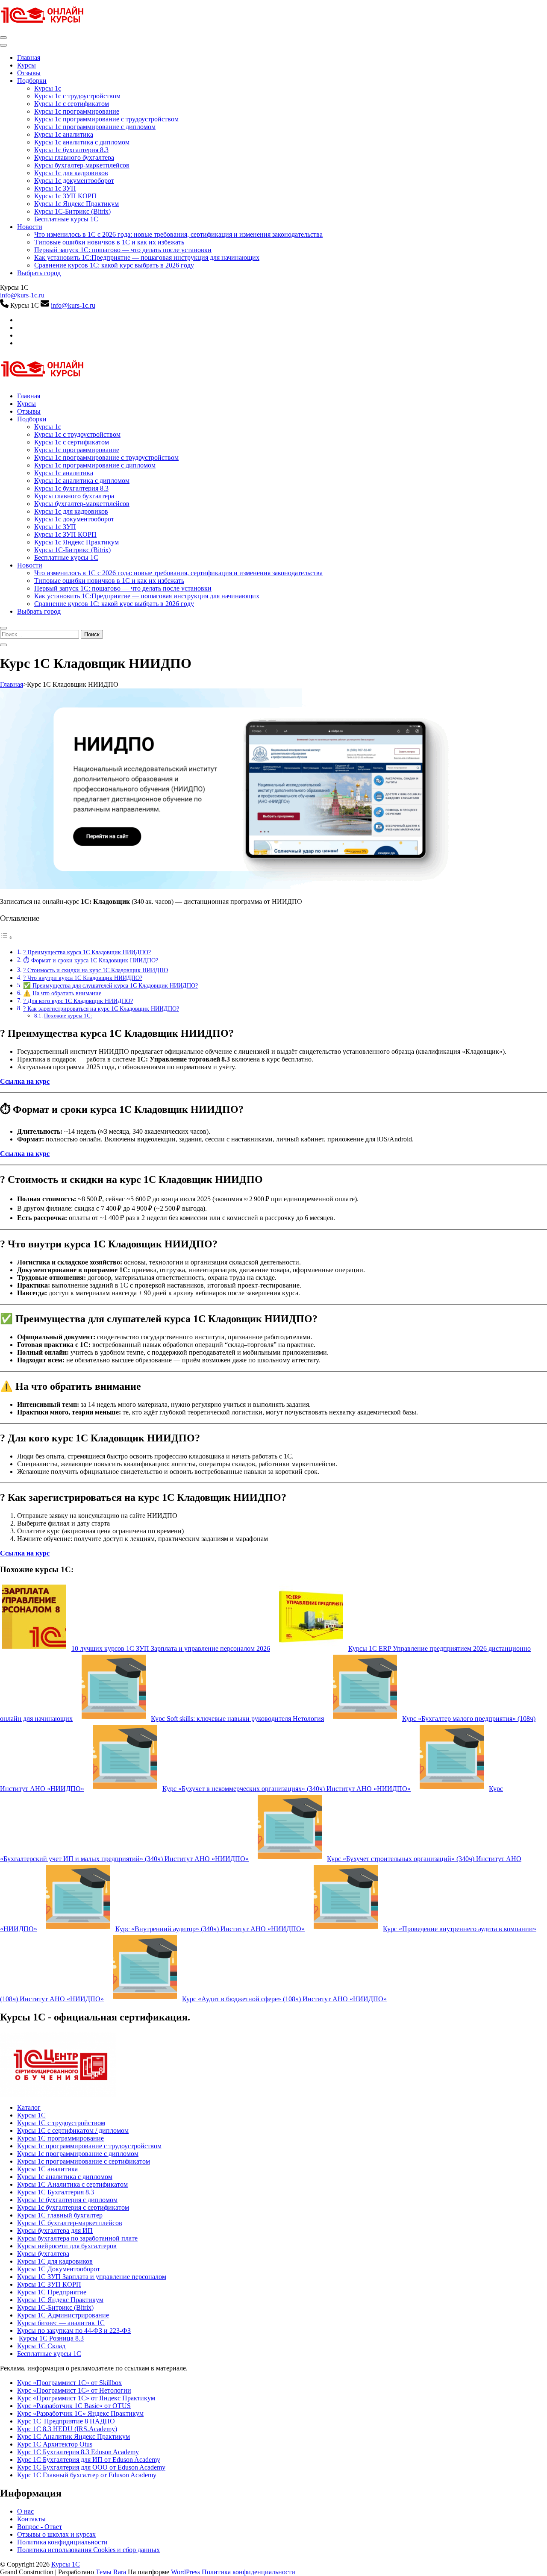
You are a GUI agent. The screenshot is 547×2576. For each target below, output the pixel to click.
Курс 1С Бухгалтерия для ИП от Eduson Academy (89, 2460)
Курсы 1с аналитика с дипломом (82, 142)
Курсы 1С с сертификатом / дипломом (73, 2130)
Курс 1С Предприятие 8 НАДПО (66, 2421)
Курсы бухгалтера (43, 2254)
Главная (29, 57)
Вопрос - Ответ (40, 2527)
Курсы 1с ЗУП (55, 188)
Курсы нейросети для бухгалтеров (67, 2246)
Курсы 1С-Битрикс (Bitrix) (72, 211)
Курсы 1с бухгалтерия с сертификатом (73, 2207)
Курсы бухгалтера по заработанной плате (77, 2238)
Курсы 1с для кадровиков (71, 173)
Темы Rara (112, 2572)
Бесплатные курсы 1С (66, 219)
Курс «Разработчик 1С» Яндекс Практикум (80, 2413)
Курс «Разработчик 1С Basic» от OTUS (74, 2406)
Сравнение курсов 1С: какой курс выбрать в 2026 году (114, 265)
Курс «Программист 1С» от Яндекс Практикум (86, 2398)
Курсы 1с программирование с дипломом (95, 127)
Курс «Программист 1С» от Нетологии (74, 2390)
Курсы (26, 65)
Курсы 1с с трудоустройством (77, 96)
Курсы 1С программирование (60, 2138)
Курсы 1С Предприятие (52, 2292)
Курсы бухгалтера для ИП (55, 2230)
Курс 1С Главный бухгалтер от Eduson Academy (87, 2475)
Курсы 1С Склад (41, 2346)
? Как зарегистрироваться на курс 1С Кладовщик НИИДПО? (101, 1009)
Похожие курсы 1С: (68, 1016)
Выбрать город (39, 273)
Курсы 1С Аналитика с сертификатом (72, 2184)
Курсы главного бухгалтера (74, 157)
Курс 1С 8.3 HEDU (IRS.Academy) (67, 2429)
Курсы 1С (31, 2115)
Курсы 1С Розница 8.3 (51, 2338)
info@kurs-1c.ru (22, 295)
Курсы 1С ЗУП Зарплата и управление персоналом (92, 2277)
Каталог (29, 2107)
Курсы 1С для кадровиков (55, 2261)
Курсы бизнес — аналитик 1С (61, 2323)
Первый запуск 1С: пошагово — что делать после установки (123, 250)
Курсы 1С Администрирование (63, 2315)
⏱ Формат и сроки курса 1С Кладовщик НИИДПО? (91, 960)
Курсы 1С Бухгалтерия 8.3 (56, 2192)
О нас (25, 2511)
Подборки (32, 81)
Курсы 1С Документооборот (59, 2269)
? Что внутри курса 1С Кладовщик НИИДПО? (83, 978)
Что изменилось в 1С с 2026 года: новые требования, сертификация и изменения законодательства (178, 234)
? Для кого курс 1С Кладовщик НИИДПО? (78, 1001)
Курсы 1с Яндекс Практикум (76, 204)
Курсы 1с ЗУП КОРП (65, 196)
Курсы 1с (48, 88)
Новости (30, 227)
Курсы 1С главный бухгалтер (60, 2215)
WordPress (185, 2572)
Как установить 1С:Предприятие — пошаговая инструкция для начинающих (147, 257)
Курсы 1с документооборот (74, 181)
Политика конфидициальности (62, 2542)
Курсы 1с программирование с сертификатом (84, 2161)
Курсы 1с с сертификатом (72, 104)
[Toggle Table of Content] (6, 937)
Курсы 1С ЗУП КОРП (49, 2284)
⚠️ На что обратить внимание (62, 993)
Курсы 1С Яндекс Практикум (60, 2300)
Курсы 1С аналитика (47, 2169)
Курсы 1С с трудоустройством (61, 2123)
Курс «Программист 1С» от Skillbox (69, 2383)
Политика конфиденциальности (249, 2572)
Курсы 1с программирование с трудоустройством (106, 119)
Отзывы (29, 73)
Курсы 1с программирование (77, 111)
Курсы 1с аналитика (64, 134)
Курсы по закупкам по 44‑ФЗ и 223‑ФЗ (74, 2330)
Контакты (31, 2519)
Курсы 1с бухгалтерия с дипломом (67, 2200)
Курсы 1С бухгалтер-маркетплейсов (70, 2223)
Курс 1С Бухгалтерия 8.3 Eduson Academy (78, 2452)
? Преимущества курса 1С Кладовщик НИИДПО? (87, 952)
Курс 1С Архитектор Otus (55, 2444)
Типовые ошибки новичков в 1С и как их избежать (109, 242)
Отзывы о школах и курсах (56, 2534)
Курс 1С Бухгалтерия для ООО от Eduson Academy (91, 2467)
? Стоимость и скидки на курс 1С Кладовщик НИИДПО (96, 970)
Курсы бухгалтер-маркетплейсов (82, 165)
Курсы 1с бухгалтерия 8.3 (71, 150)
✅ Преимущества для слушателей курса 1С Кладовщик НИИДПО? (110, 985)
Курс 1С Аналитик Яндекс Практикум (74, 2436)
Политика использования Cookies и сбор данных (88, 2550)
